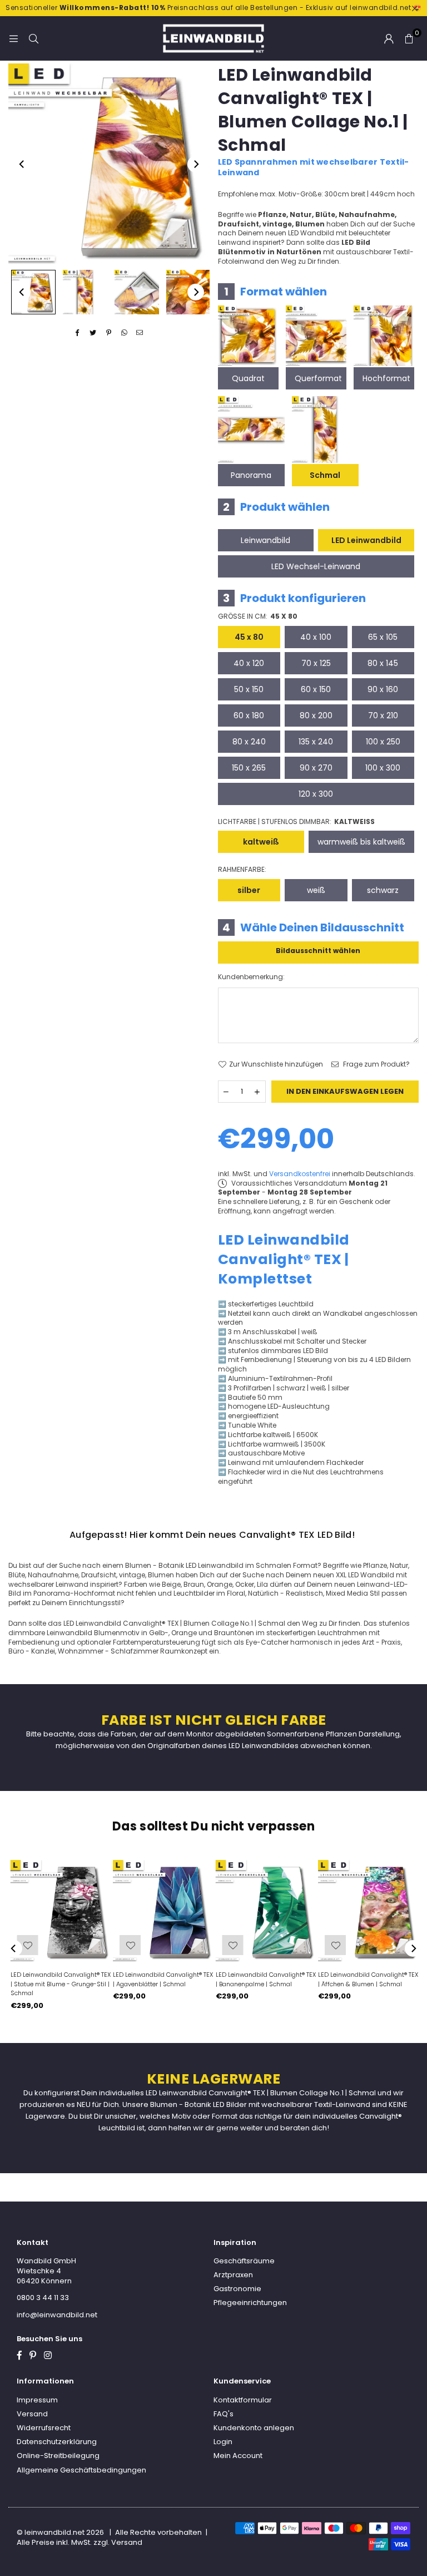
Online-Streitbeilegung (58, 2456)
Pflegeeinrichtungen (250, 2303)
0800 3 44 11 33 (43, 2298)
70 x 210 (383, 715)
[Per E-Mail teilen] (140, 333)
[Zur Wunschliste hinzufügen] (334, 1945)
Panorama (251, 475)
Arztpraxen (233, 2275)
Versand (32, 2414)
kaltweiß (261, 842)
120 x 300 (316, 794)
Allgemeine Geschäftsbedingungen (81, 2470)
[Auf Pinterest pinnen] (109, 333)
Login (223, 2442)
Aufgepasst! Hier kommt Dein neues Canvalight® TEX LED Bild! (212, 1535)
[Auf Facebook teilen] (78, 333)
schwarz (383, 890)
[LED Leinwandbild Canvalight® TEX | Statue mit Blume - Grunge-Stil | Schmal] (60, 1911)
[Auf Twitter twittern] (93, 333)
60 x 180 (249, 715)
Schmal (325, 475)
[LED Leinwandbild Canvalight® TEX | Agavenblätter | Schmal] (163, 1911)
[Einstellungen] (389, 38)
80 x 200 (316, 715)
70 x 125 (316, 663)
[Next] (196, 164)
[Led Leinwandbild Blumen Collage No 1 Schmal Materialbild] (137, 292)
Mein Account (238, 2456)
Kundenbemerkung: (251, 977)
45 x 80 (249, 637)
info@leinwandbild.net (57, 2315)
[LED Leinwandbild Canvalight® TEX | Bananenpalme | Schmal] (265, 1911)
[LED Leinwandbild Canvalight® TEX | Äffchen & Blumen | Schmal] (368, 1911)
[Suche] (33, 38)
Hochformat (386, 378)
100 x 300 (383, 768)
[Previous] (22, 164)
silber (249, 890)
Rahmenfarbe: (242, 870)
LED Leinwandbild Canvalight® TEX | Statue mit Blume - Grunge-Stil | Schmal (59, 1984)
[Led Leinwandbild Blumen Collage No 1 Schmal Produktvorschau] (33, 292)
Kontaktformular (243, 2400)
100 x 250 (383, 742)
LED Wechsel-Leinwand (316, 566)
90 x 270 (316, 768)
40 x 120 (249, 663)
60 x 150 (316, 689)
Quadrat (248, 378)
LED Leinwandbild (366, 540)
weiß (316, 890)
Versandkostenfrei (300, 1174)
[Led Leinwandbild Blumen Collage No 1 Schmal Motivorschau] (85, 292)
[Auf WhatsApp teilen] (124, 333)
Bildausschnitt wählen (318, 951)
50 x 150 (249, 689)
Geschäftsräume (244, 2261)
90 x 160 (383, 689)
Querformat (318, 378)
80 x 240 (249, 742)
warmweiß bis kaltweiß (361, 842)
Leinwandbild (265, 540)
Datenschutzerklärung (57, 2442)
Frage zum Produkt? (376, 1064)
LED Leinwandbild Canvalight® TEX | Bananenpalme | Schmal (264, 1979)
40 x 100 (316, 637)
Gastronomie (237, 2289)
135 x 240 (316, 742)
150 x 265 (249, 768)
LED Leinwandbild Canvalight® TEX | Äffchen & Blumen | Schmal (367, 1979)
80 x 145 (383, 663)
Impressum (37, 2400)
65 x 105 (383, 637)
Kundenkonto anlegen (254, 2428)
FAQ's (224, 2414)
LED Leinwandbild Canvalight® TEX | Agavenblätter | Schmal (162, 1979)
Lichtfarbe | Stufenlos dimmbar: (296, 822)
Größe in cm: (258, 616)
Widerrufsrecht (44, 2428)
